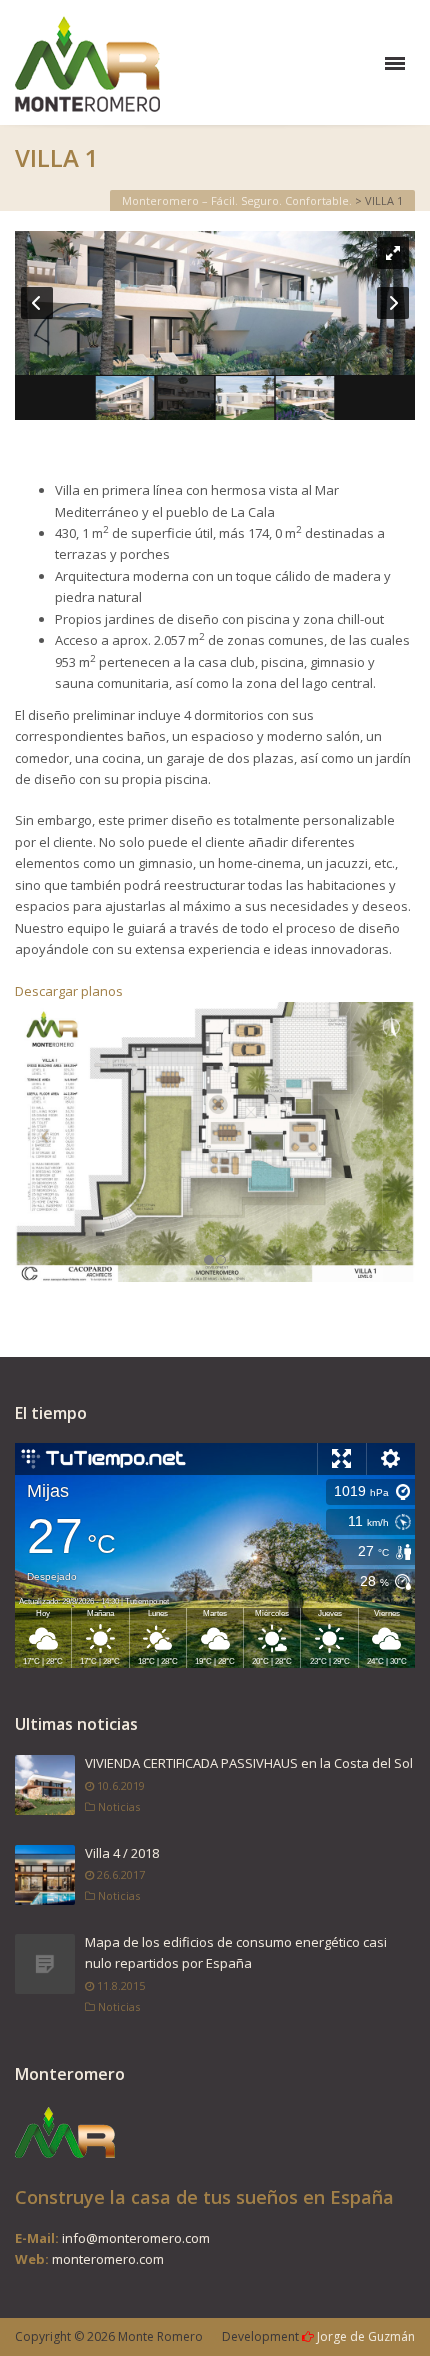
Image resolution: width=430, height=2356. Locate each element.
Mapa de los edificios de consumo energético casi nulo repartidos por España (236, 1952)
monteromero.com (108, 2259)
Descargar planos (69, 991)
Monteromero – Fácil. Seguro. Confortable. (237, 200)
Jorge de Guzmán (366, 2336)
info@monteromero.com (136, 2238)
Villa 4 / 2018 (122, 1853)
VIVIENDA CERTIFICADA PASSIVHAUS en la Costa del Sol (249, 1763)
